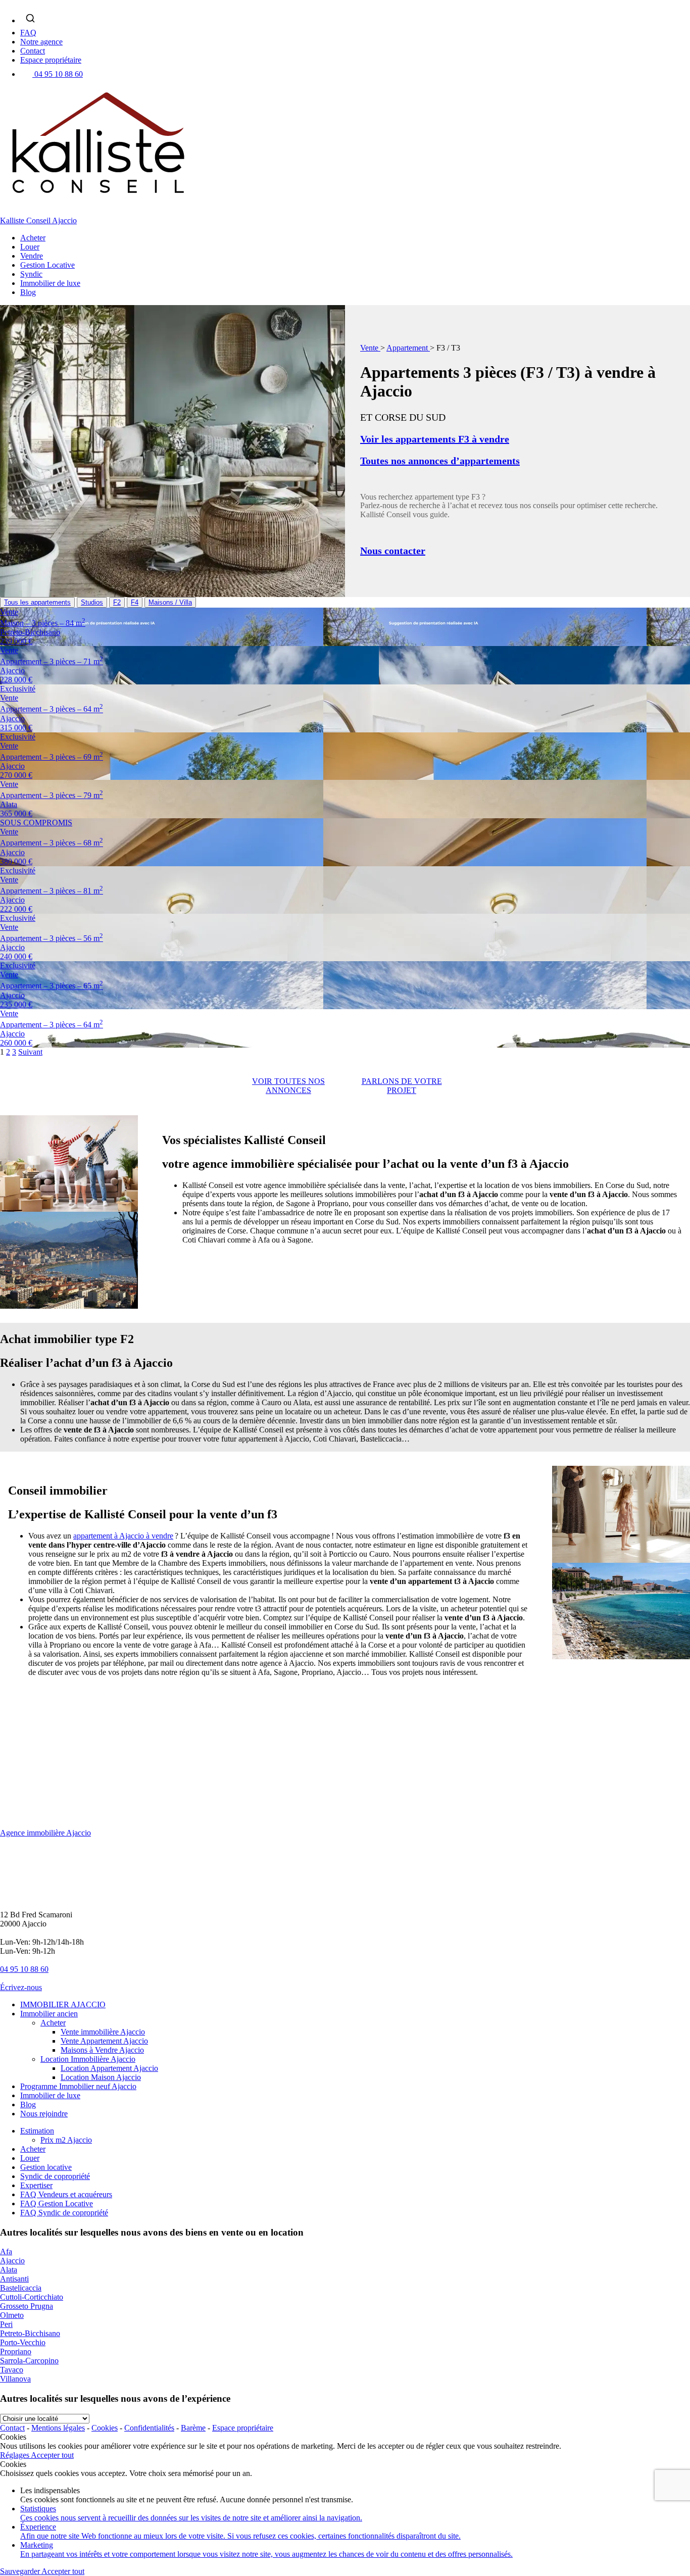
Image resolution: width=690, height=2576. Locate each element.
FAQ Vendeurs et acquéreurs (66, 2194)
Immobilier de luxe (50, 283)
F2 (117, 602)
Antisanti (14, 2279)
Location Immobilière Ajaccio (88, 2059)
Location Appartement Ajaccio (109, 2068)
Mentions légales (58, 2428)
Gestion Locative (47, 265)
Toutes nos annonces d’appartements (440, 461)
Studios (92, 602)
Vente (370, 348)
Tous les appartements (37, 602)
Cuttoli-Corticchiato (32, 2297)
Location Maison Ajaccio (101, 2077)
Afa (6, 2251)
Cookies (105, 2428)
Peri (6, 2324)
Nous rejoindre (44, 2114)
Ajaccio (12, 2261)
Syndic (31, 274)
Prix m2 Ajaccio (66, 2140)
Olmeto (12, 2315)
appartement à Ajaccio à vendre (123, 1536)
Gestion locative (46, 2167)
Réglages (15, 2455)
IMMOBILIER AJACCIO (63, 2004)
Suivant (30, 1052)
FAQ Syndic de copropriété (64, 2213)
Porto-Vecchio (23, 2342)
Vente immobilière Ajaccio (103, 2032)
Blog (28, 292)
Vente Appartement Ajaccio (104, 2041)
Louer (30, 247)
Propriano (16, 2351)
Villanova (15, 2379)
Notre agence (41, 42)
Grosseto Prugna (27, 2306)
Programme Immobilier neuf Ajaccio (78, 2086)
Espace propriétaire (51, 60)
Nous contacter (393, 551)
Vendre (32, 256)
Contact (33, 51)
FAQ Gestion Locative (57, 2203)
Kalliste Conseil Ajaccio (38, 220)
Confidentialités (149, 2428)
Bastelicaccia (21, 2288)
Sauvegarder (21, 2571)
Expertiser (36, 2185)
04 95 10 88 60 (59, 74)
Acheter (33, 238)
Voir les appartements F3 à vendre (435, 439)
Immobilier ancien (49, 2014)
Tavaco (12, 2370)
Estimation (37, 2131)
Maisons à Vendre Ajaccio (102, 2050)
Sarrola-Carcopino (29, 2361)
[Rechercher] (30, 18)
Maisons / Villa (170, 602)
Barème (193, 2428)
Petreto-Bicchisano (30, 2333)
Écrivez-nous (21, 1987)
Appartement (408, 348)
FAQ (28, 33)
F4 (135, 602)
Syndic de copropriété (55, 2176)
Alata (9, 2270)
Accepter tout (52, 2455)
